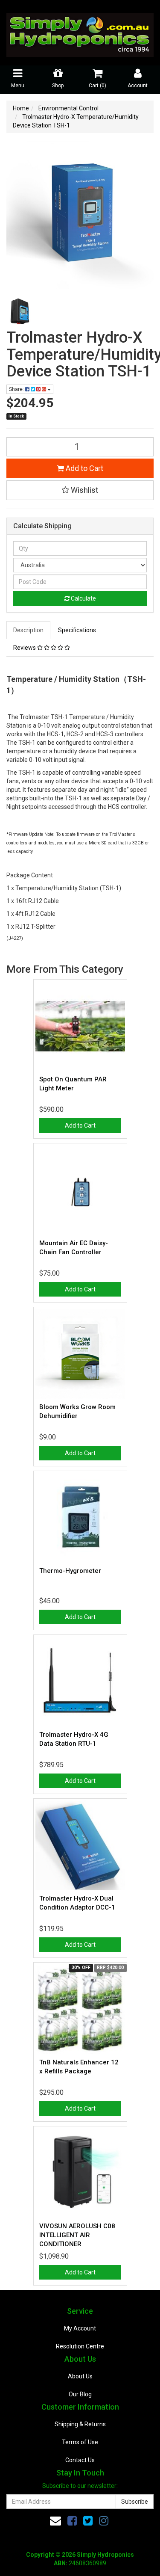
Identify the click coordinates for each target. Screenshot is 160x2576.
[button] (80, 490)
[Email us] (55, 2521)
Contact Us (80, 2460)
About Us (80, 2376)
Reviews (25, 648)
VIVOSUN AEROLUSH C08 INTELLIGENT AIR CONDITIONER (77, 2235)
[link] (72, 2521)
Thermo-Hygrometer (70, 1571)
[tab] (29, 630)
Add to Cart (84, 468)
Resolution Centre (80, 2346)
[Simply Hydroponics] (80, 32)
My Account (80, 2328)
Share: (17, 389)
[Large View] (20, 311)
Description (28, 630)
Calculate (83, 598)
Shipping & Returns (80, 2424)
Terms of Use (80, 2442)
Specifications (77, 630)
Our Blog (80, 2394)
